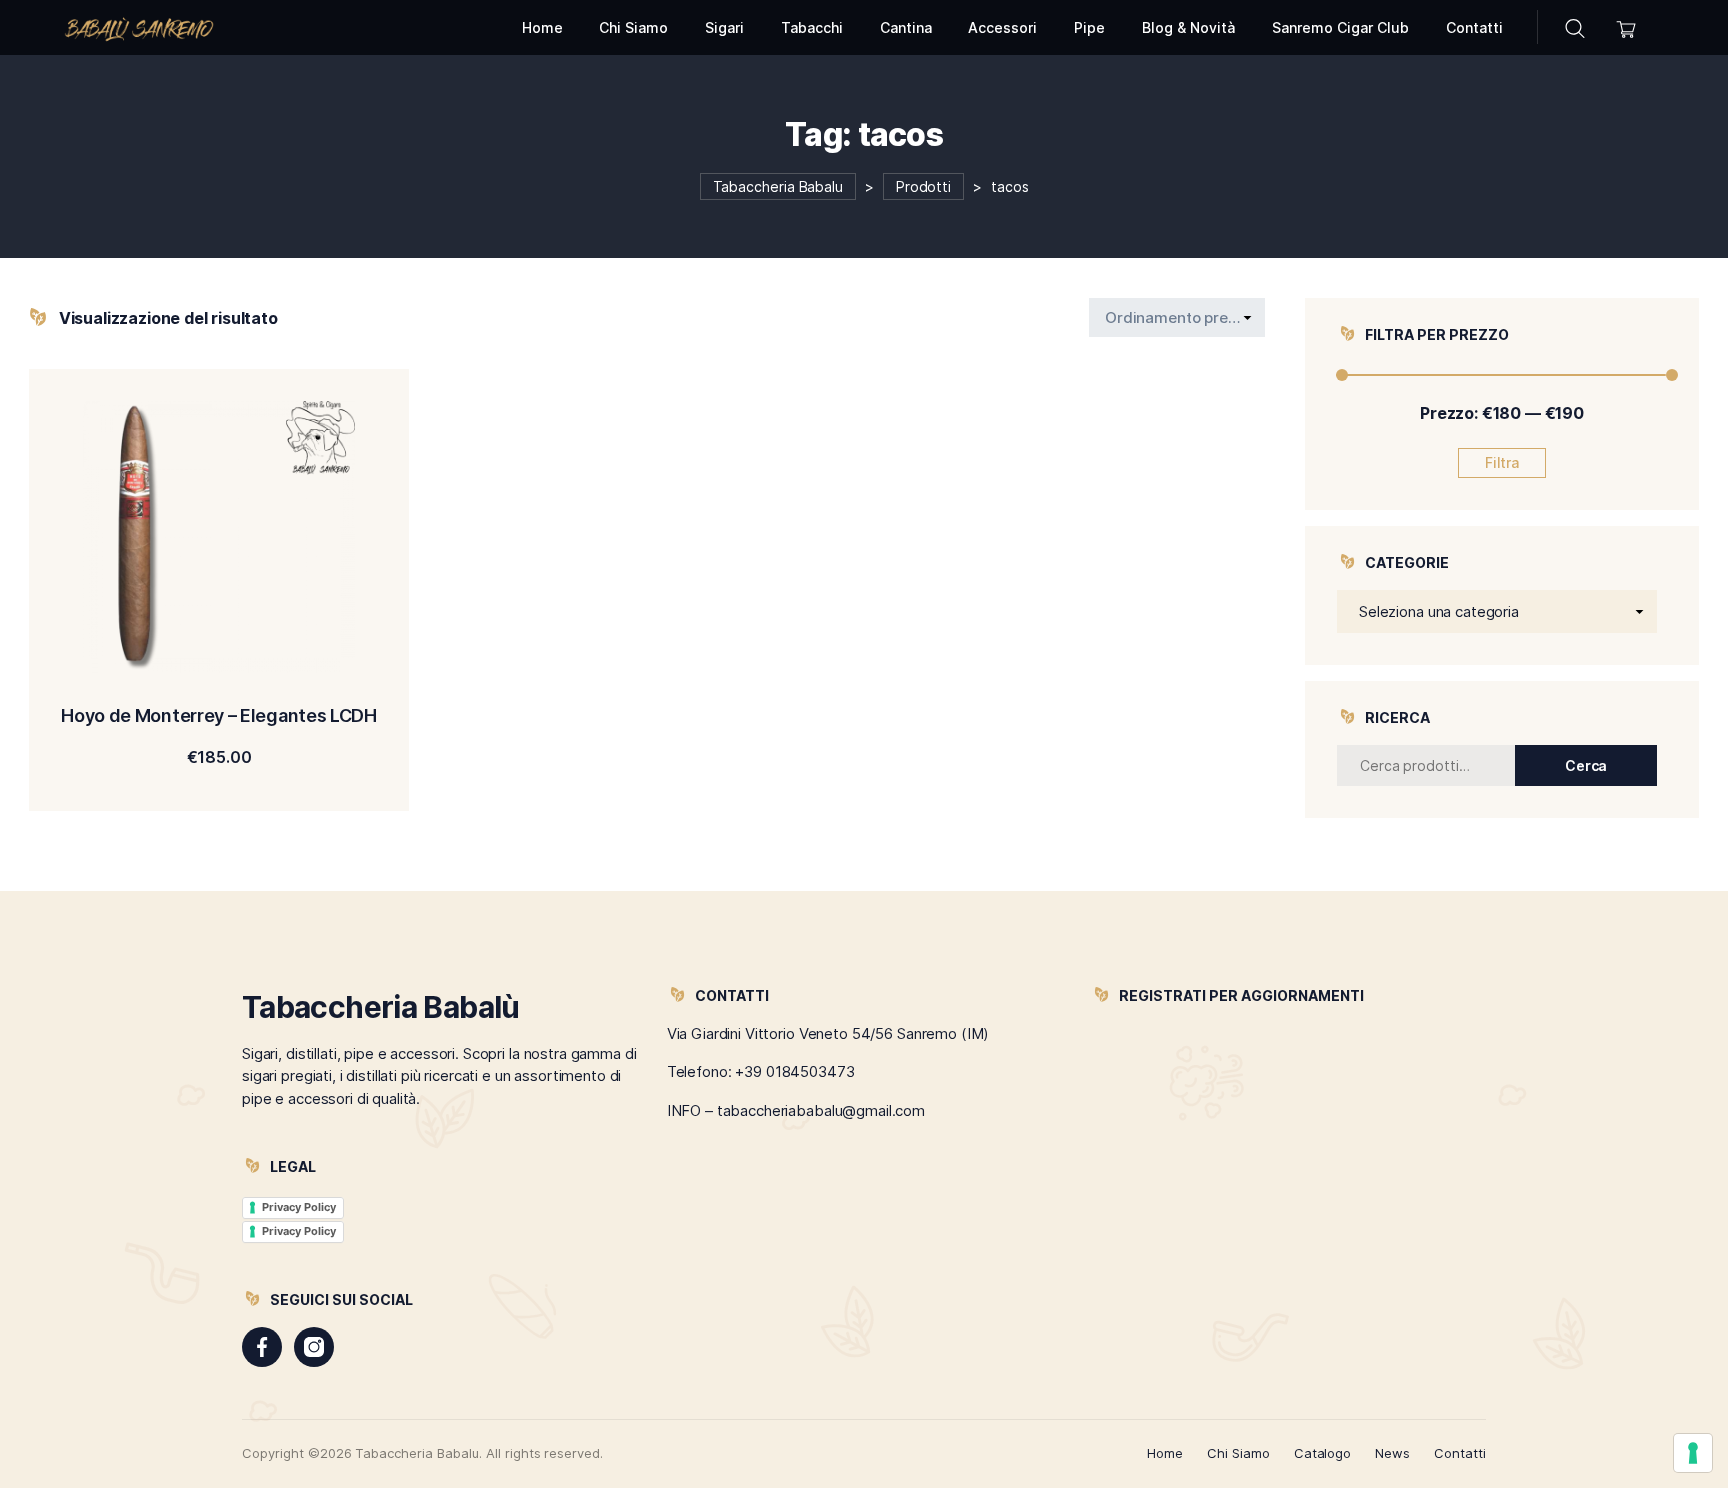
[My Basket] (1626, 27)
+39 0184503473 (794, 1071)
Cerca (1586, 765)
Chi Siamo (1238, 1453)
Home (1165, 1453)
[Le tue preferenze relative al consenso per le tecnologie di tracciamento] (1693, 1453)
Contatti (1460, 1453)
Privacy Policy (299, 1207)
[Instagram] (314, 1347)
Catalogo (1323, 1453)
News (1392, 1453)
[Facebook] (262, 1347)
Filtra (1502, 462)
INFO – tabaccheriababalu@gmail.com (796, 1110)
